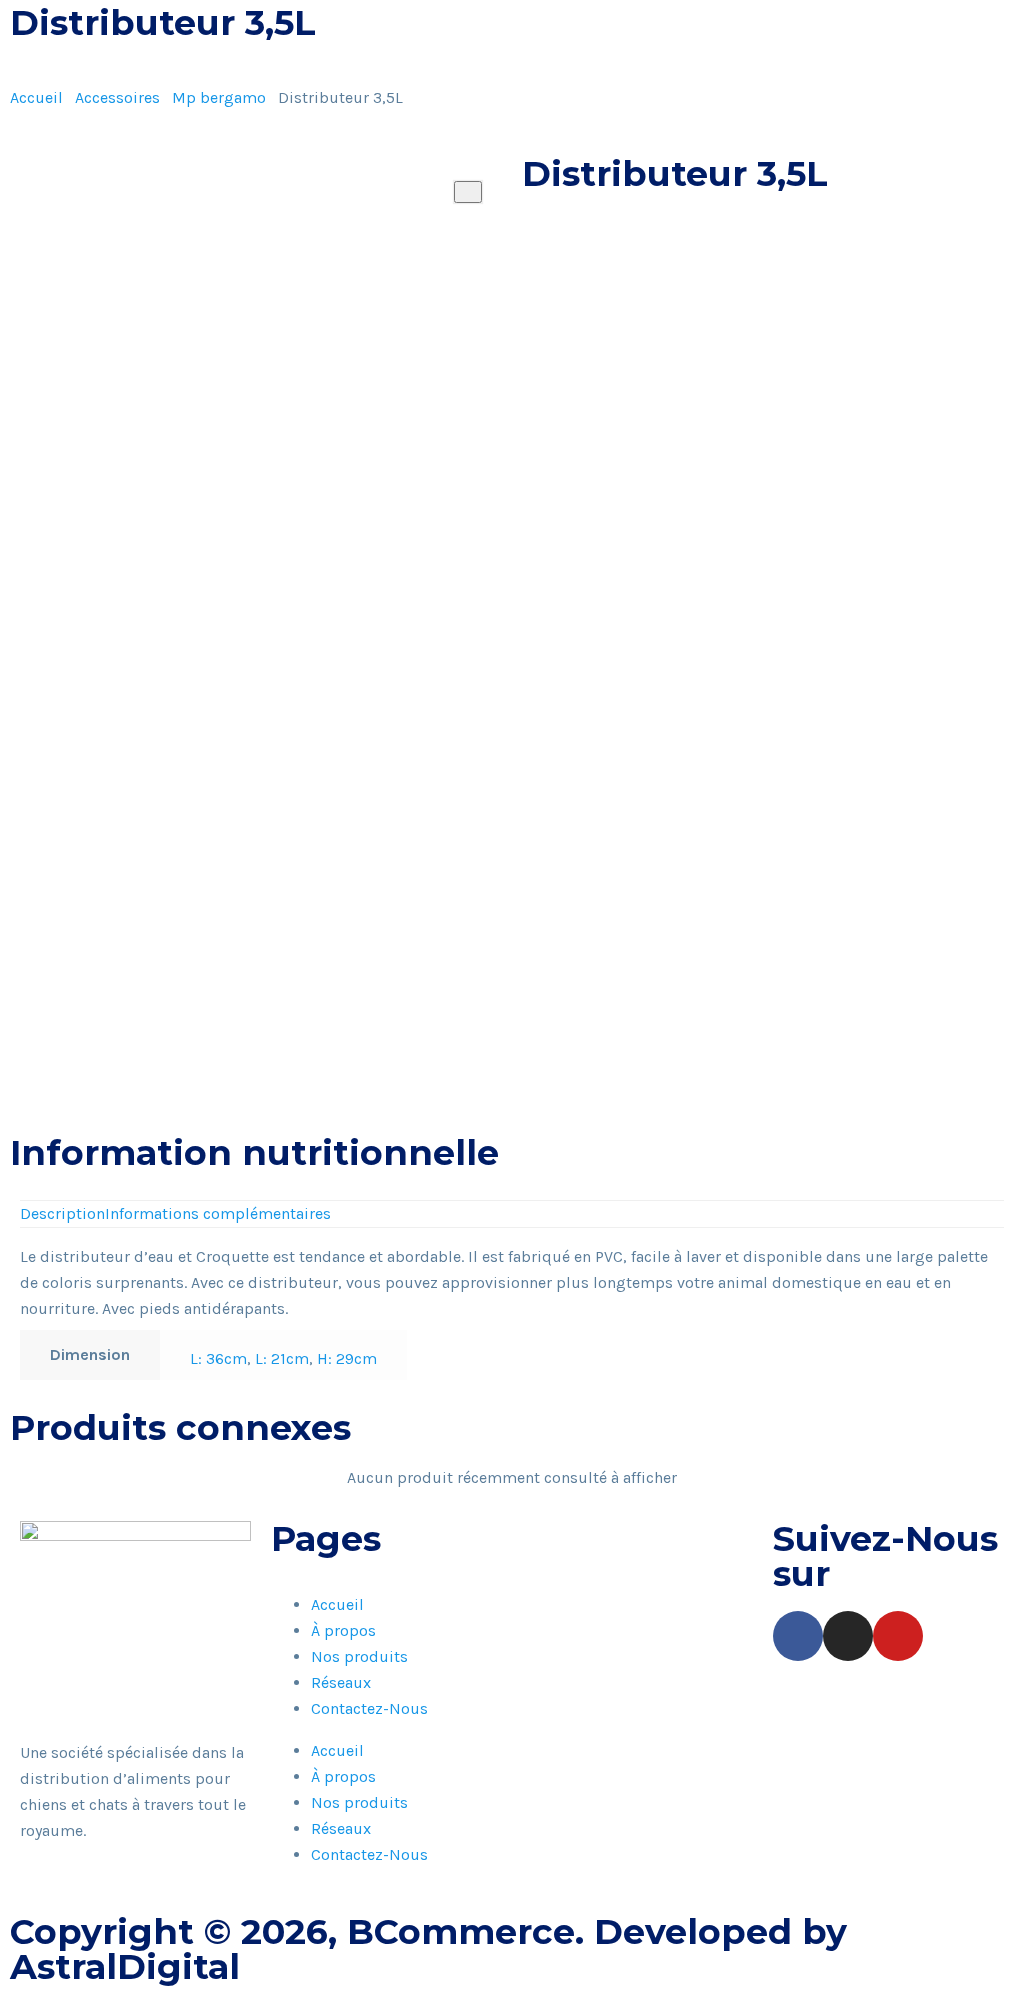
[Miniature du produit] (468, 192)
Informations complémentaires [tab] (218, 1213)
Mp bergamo (219, 97)
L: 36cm (218, 1358)
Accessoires (117, 97)
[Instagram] (848, 1636)
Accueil (36, 97)
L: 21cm (282, 1358)
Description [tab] (62, 1213)
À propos (343, 1630)
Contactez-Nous (369, 1708)
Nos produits (359, 1656)
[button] (528, 309)
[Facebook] (798, 1636)
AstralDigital (125, 1966)
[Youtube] (898, 1636)
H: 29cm (347, 1358)
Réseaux (341, 1682)
